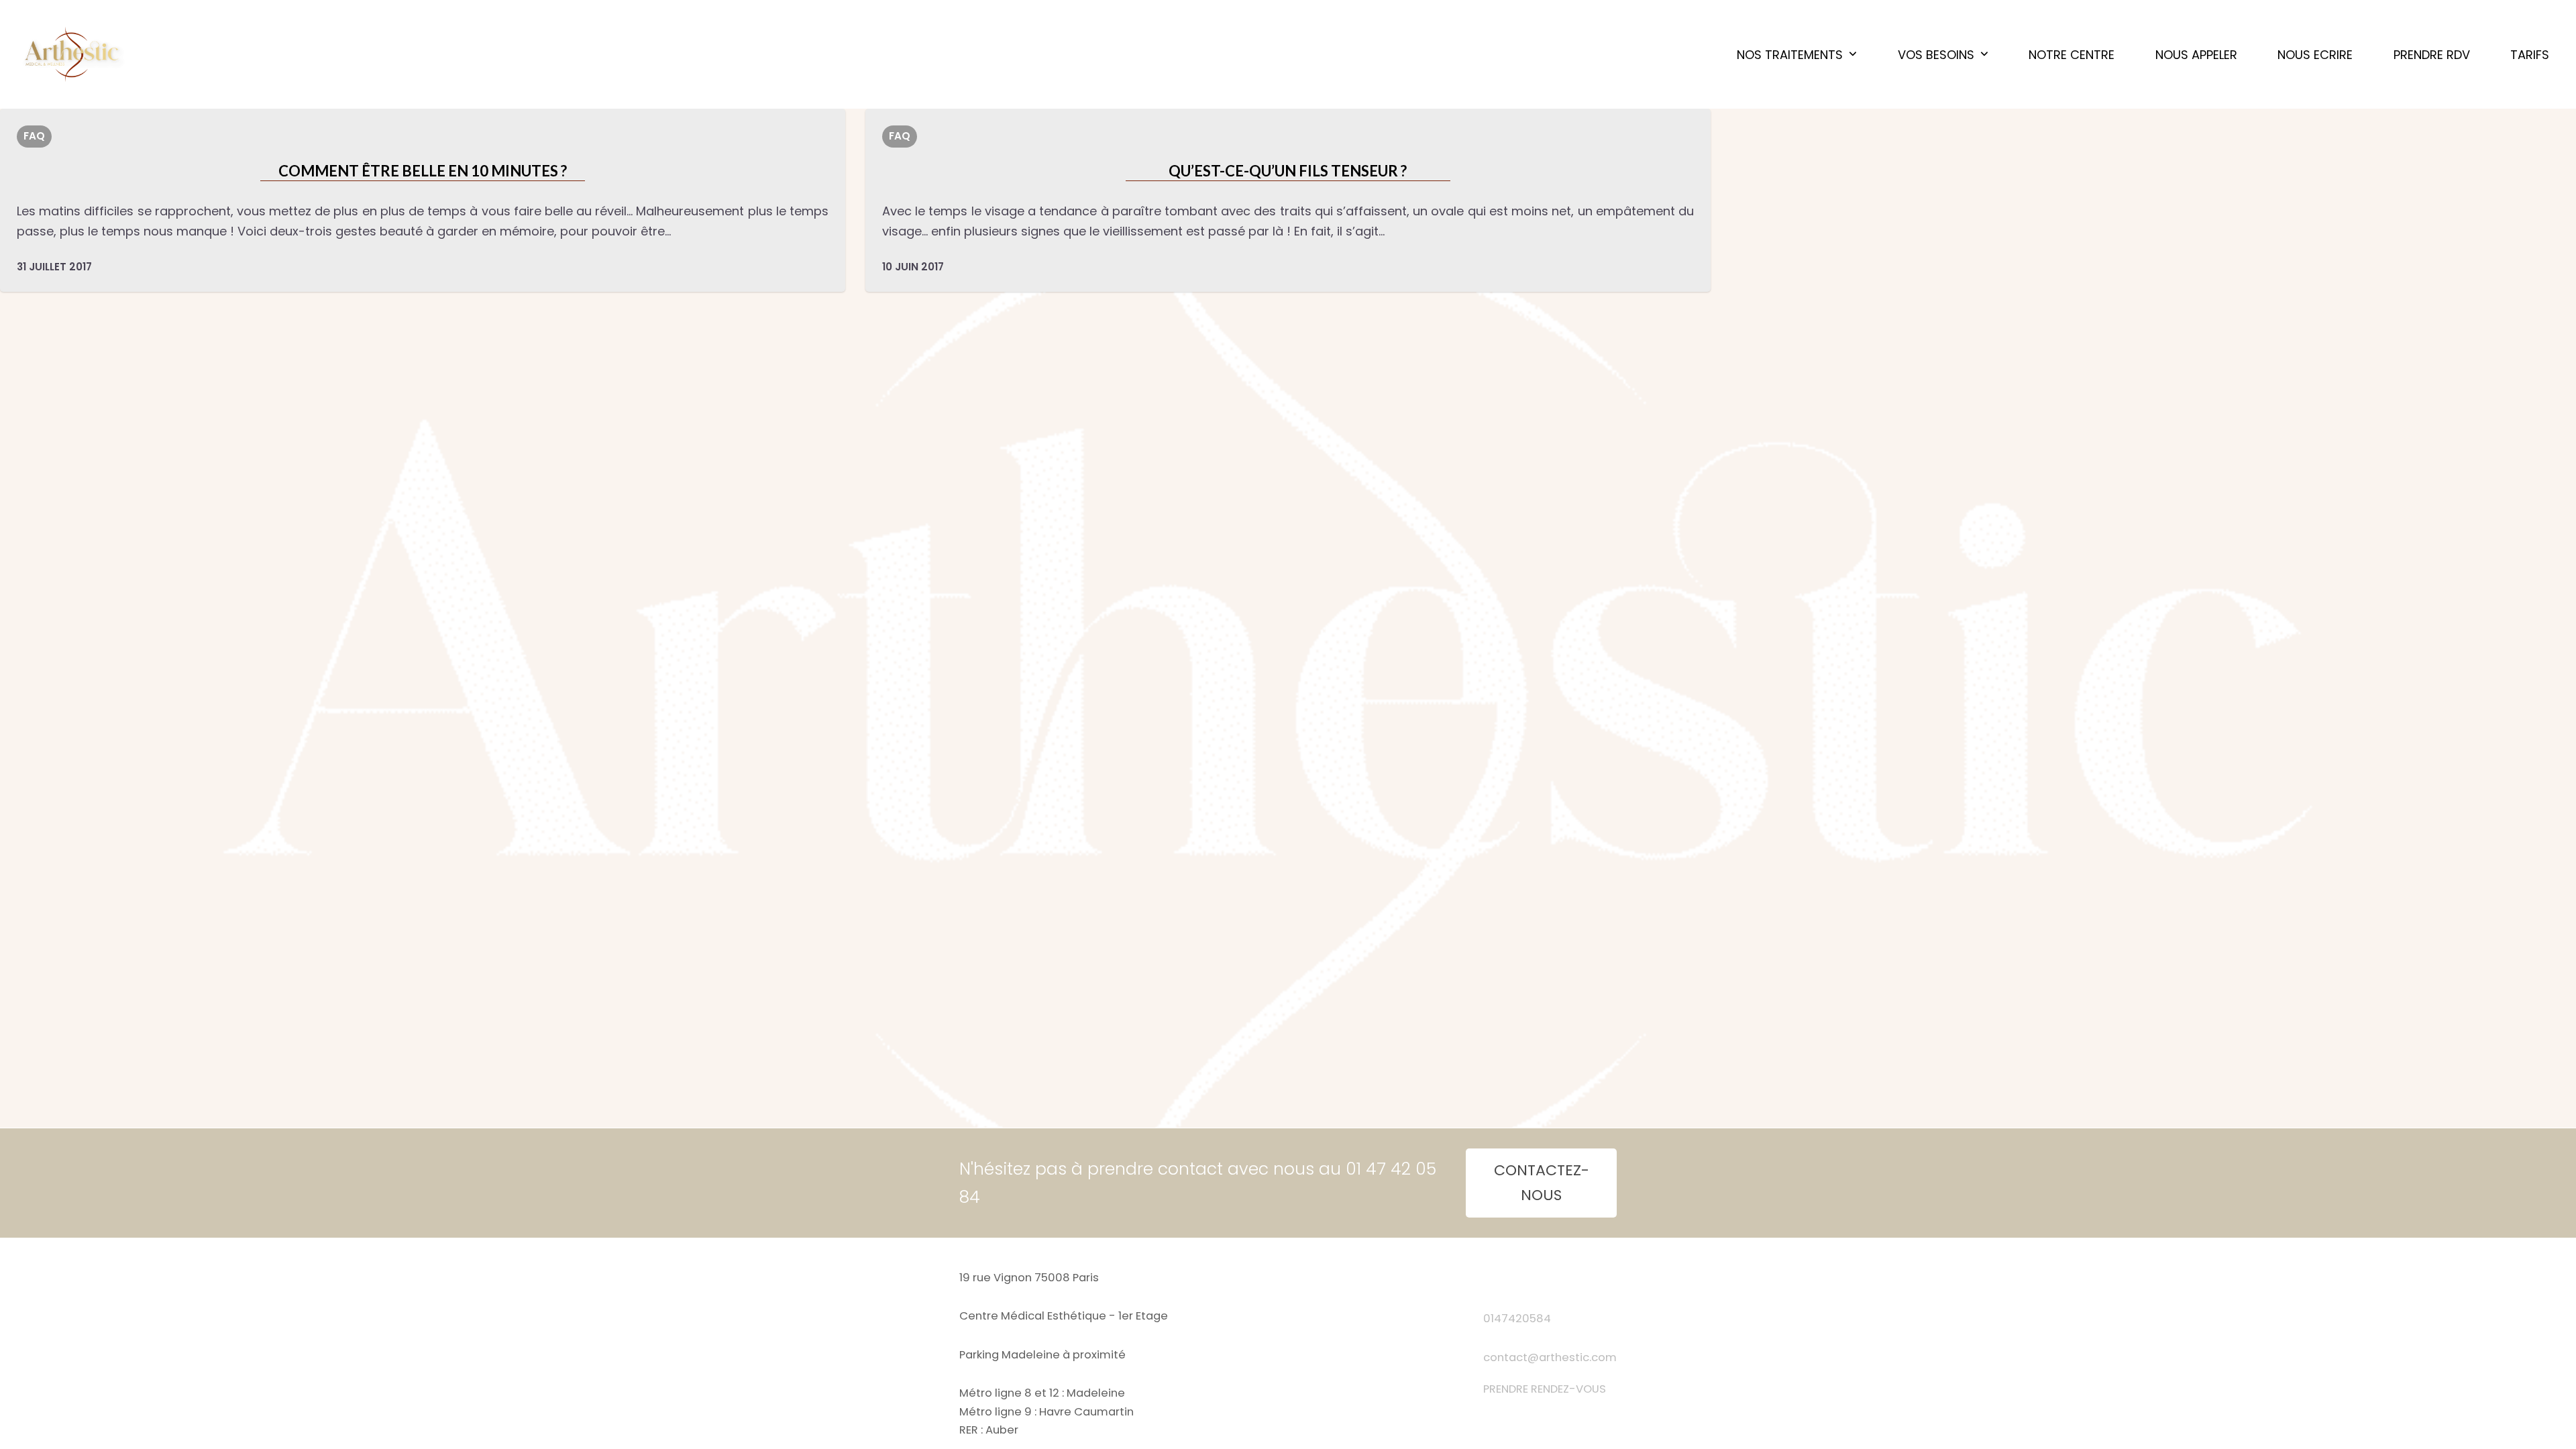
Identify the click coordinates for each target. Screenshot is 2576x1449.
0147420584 (1517, 1319)
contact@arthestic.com (1550, 1357)
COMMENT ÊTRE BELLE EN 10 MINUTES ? (423, 171)
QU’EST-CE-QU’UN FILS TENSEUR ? (1288, 171)
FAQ (34, 136)
